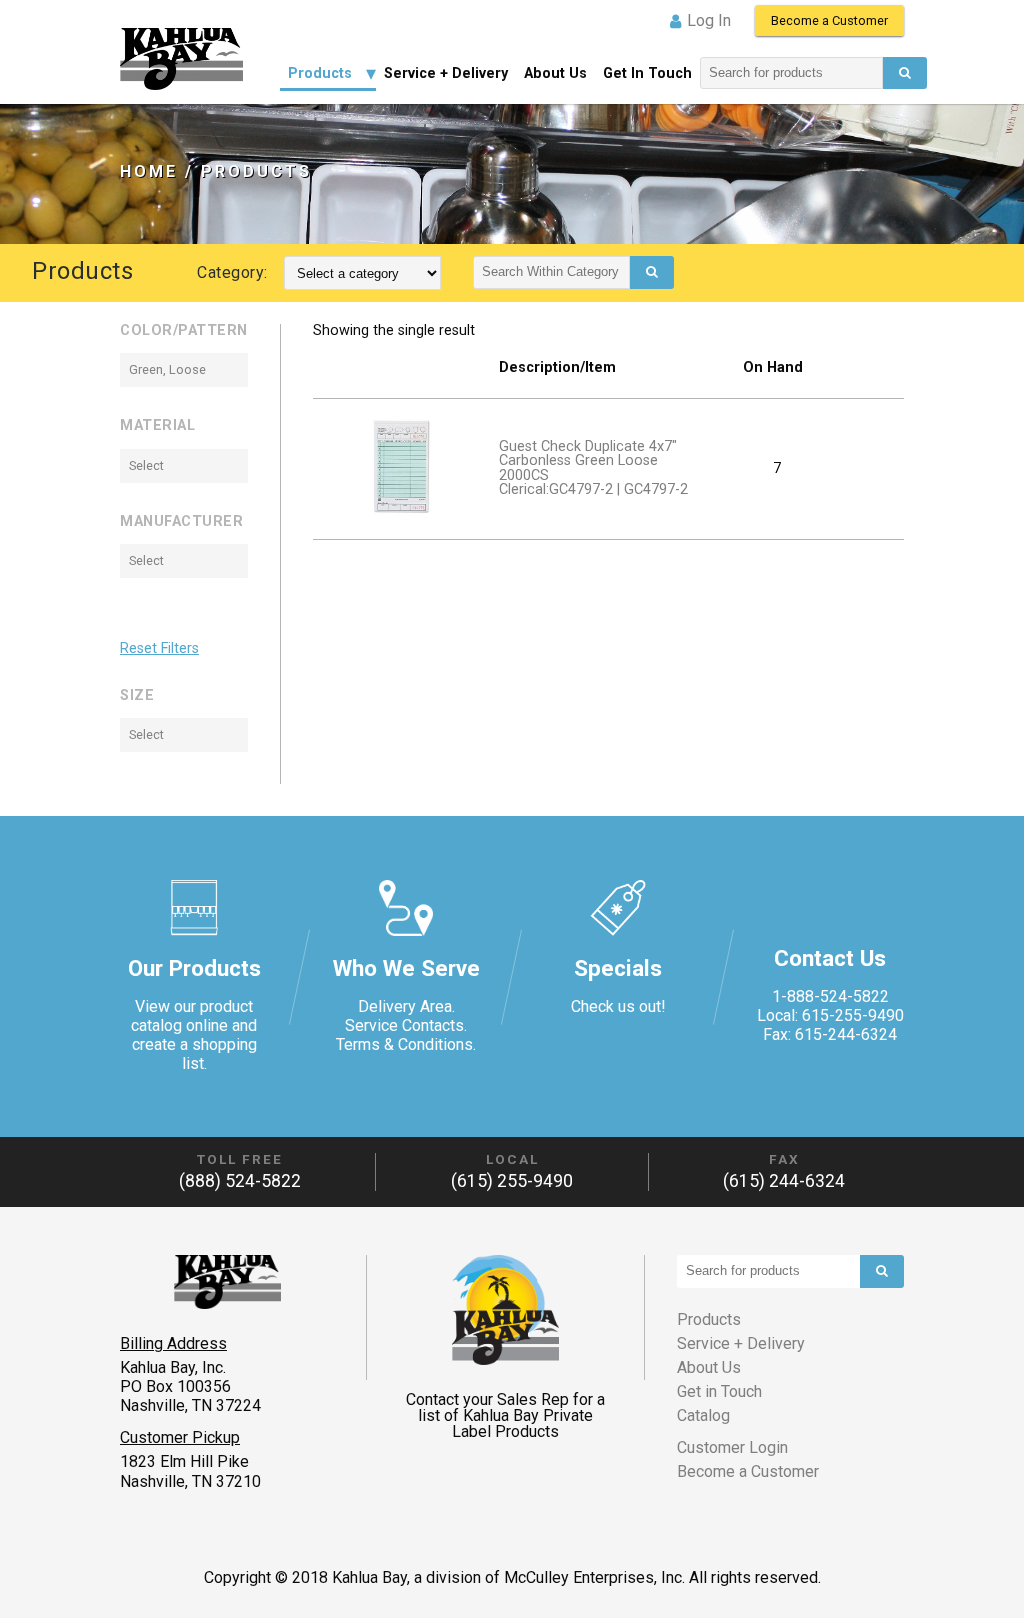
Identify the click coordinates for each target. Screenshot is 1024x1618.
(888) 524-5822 (240, 1181)
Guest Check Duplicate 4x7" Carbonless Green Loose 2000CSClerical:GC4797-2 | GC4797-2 (593, 468)
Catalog (703, 1415)
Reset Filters (159, 649)
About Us (555, 73)
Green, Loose (167, 369)
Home (149, 171)
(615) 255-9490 (512, 1181)
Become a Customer (829, 20)
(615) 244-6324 (784, 1181)
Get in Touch (647, 73)
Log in (709, 20)
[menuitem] (328, 73)
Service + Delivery (446, 73)
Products (320, 73)
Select (146, 465)
